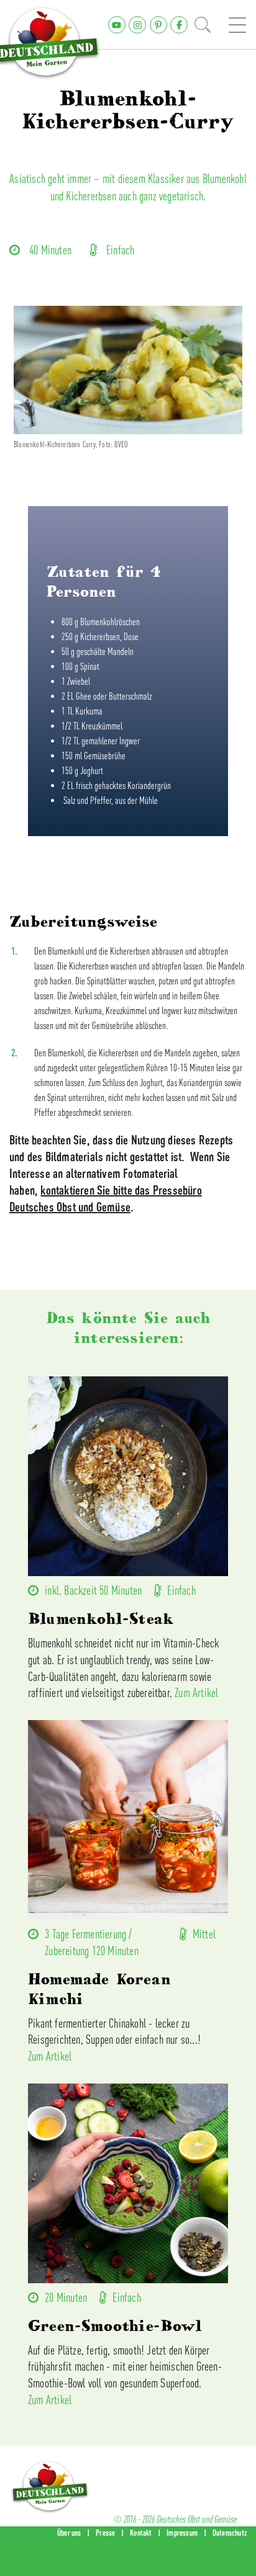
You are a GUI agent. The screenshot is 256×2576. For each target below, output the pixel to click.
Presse (105, 2533)
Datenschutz (230, 2533)
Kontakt (141, 2533)
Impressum (182, 2533)
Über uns (69, 2533)
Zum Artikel (196, 1692)
